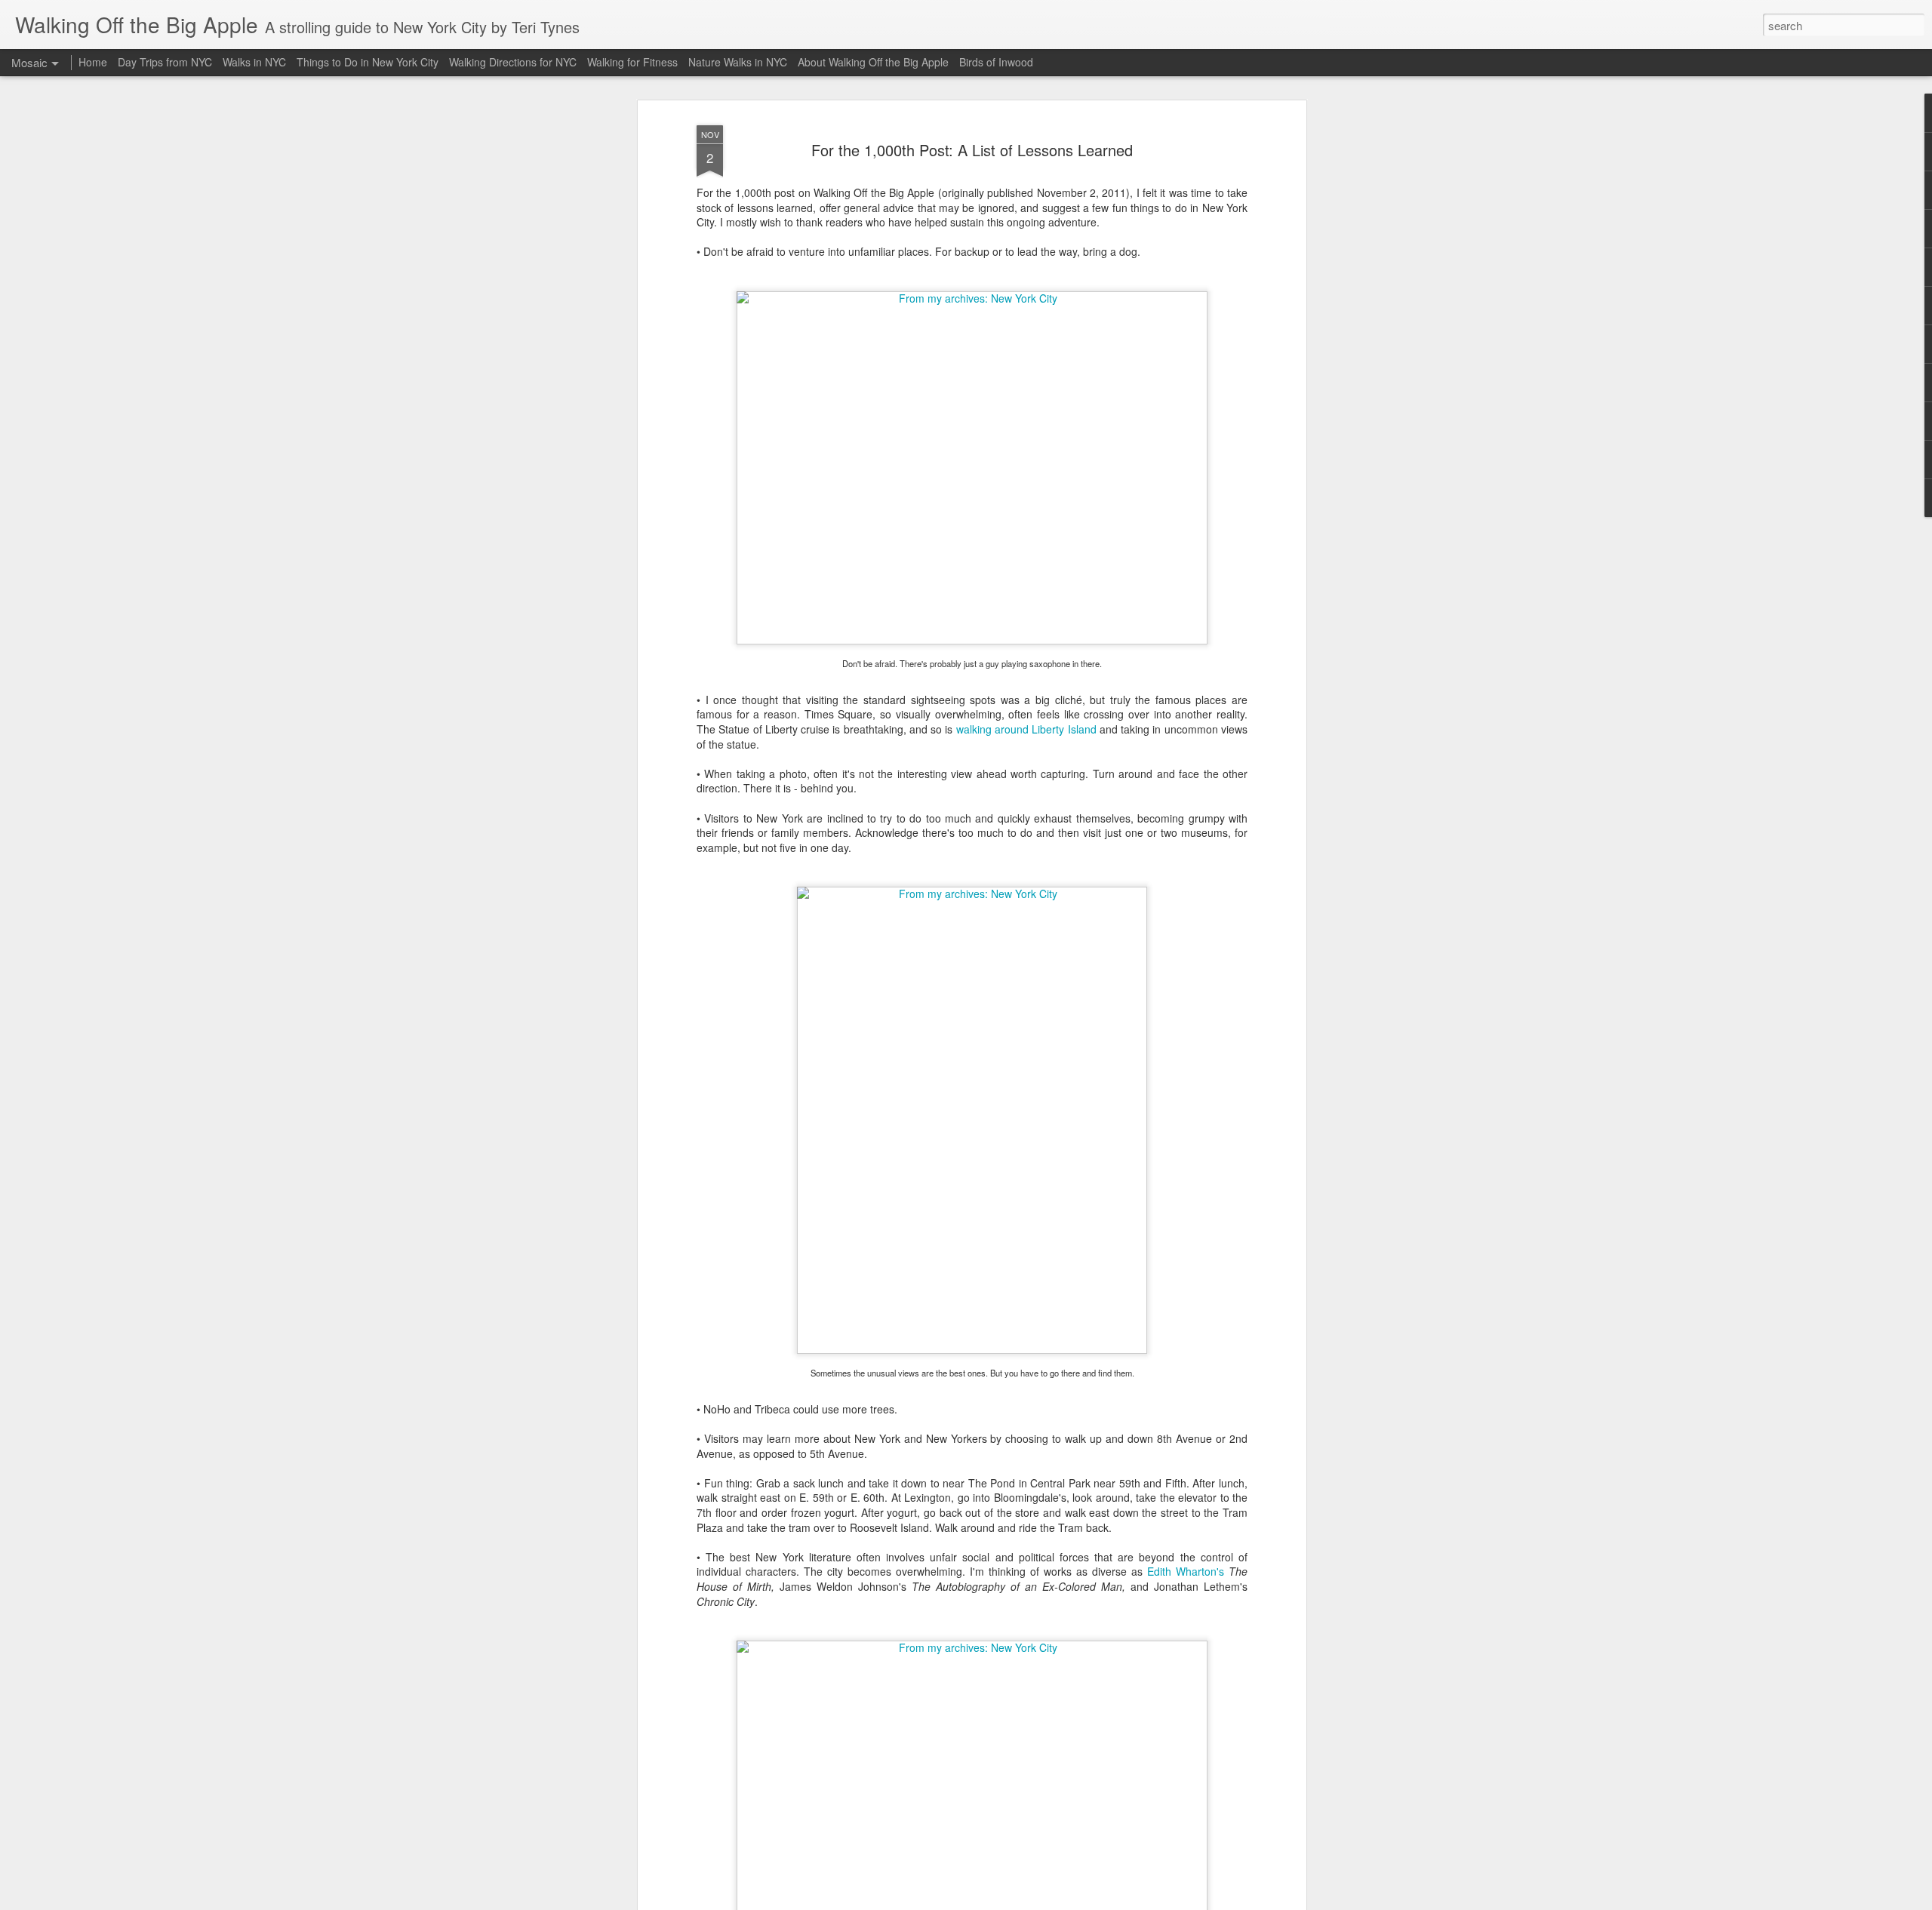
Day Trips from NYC (165, 62)
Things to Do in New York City (368, 62)
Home (93, 62)
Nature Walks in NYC (738, 62)
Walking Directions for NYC (513, 62)
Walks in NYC (254, 62)
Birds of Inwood (996, 62)
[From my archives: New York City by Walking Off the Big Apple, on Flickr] (972, 298)
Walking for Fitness (632, 62)
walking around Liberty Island (1026, 729)
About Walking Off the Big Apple (873, 62)
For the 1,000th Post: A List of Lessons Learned (972, 150)
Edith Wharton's (1188, 1571)
